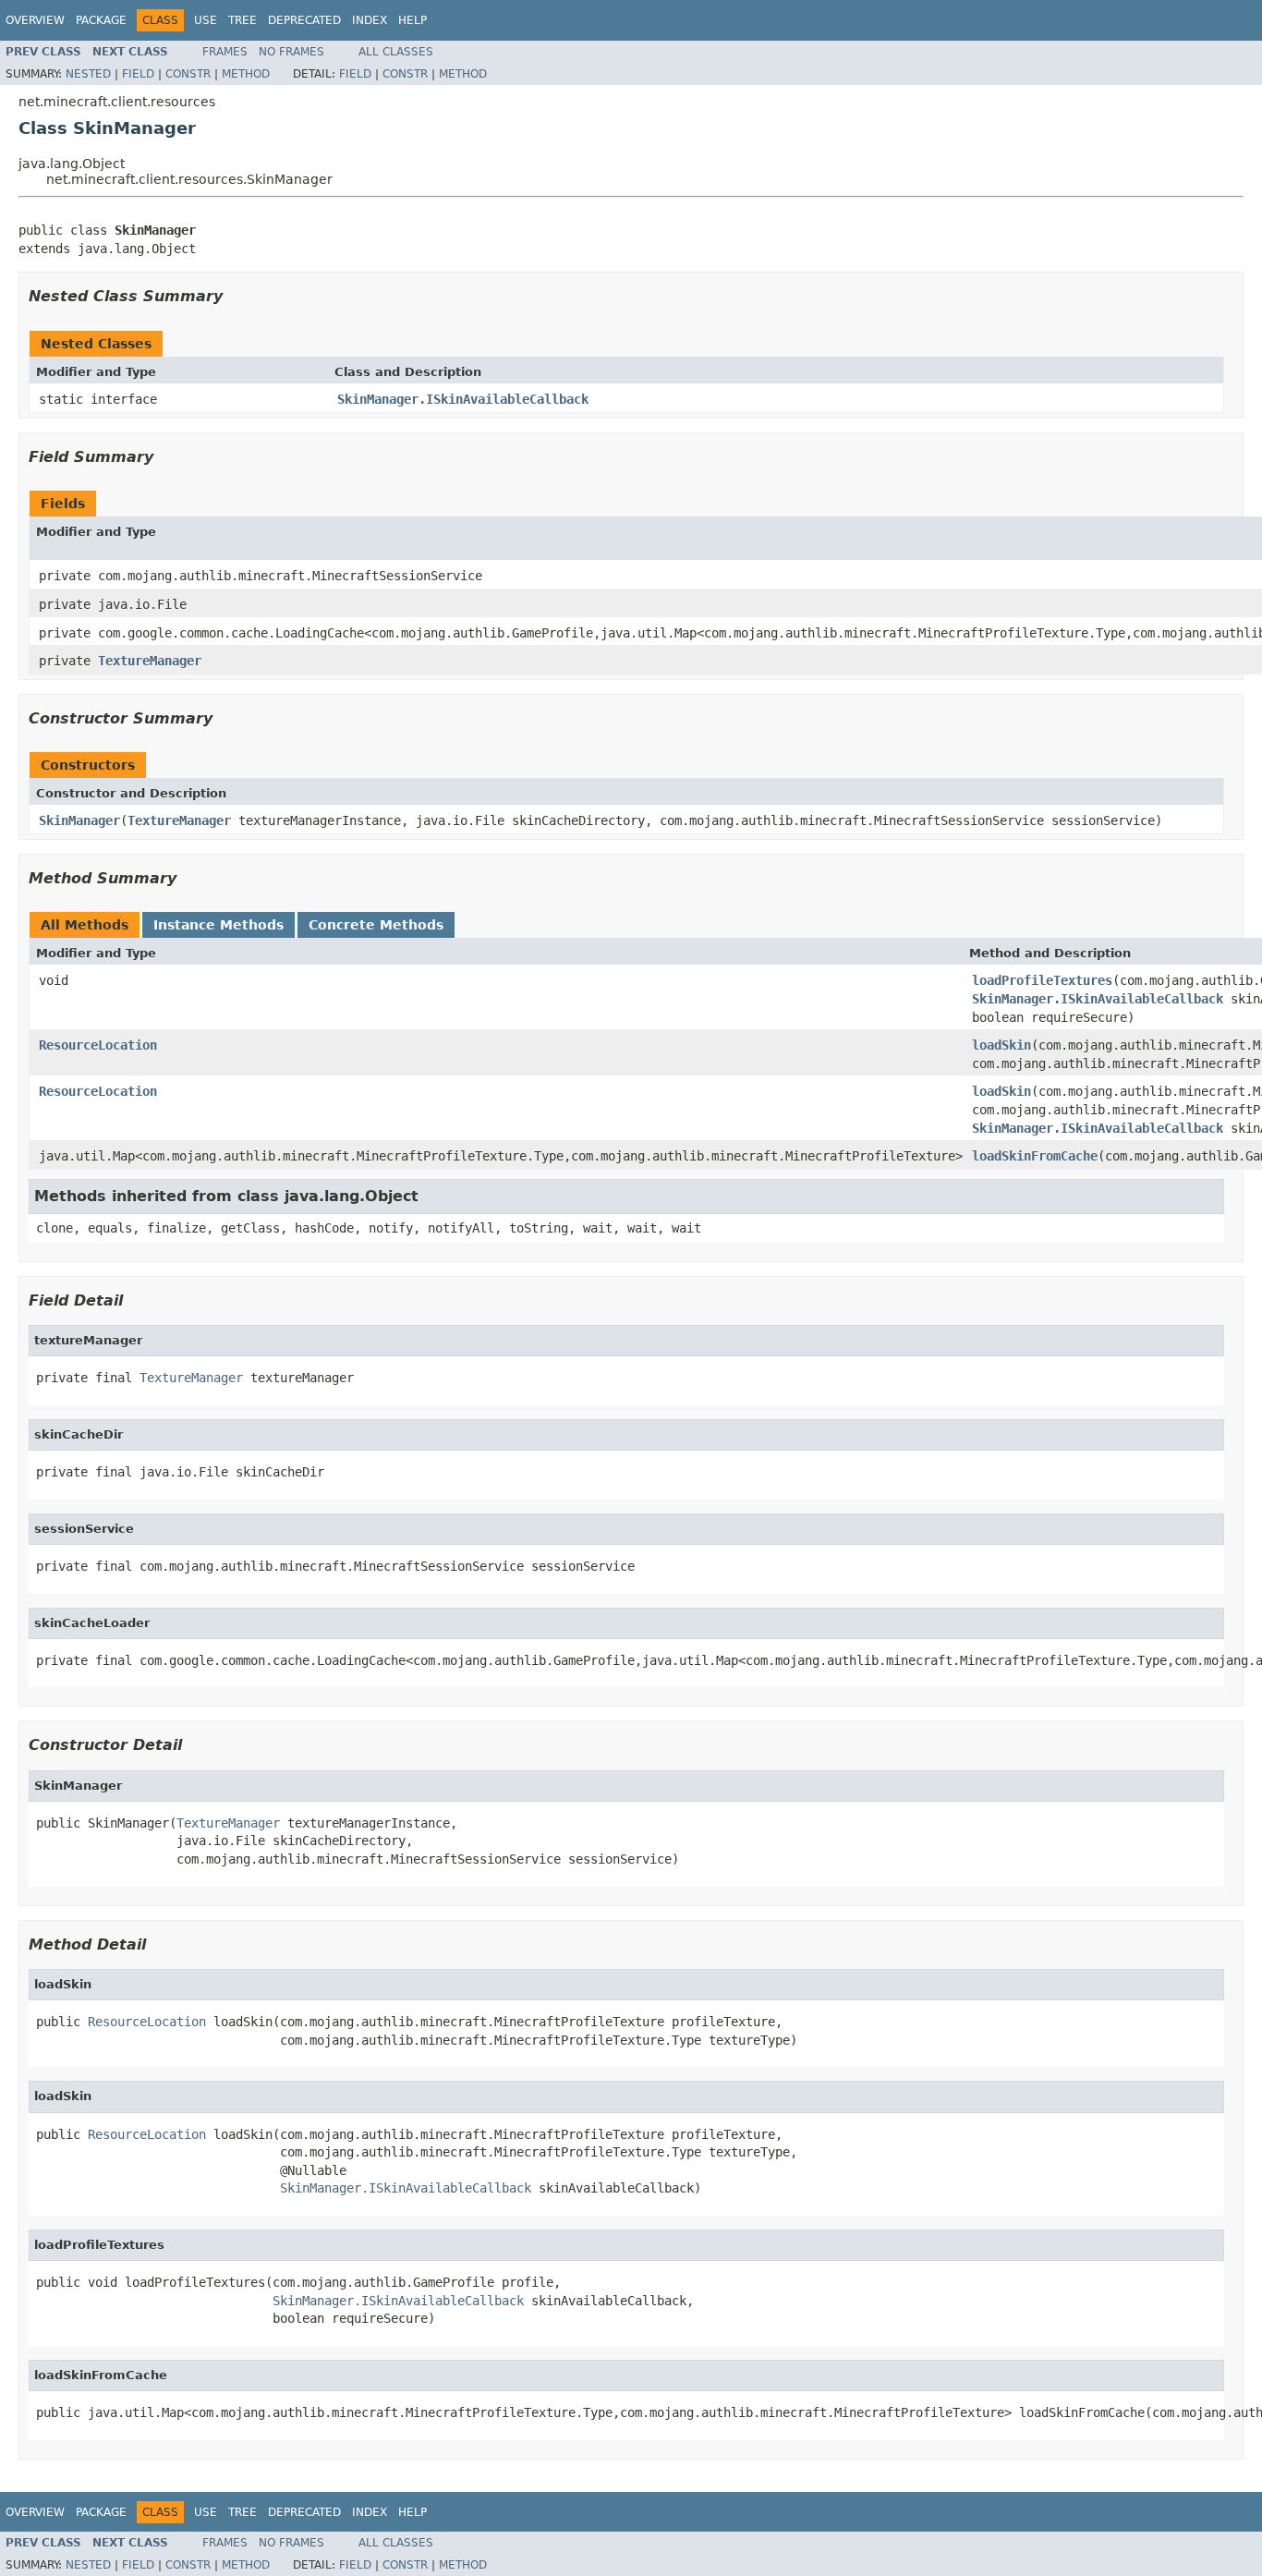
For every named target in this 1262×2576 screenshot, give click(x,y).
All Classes (396, 52)
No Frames (291, 52)
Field (138, 74)
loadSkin (1001, 1045)
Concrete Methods (376, 925)
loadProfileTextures (1042, 980)
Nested (88, 74)
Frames (225, 52)
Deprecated (304, 20)
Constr (188, 74)
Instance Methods (218, 925)
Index (370, 20)
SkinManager (79, 820)
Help (413, 20)
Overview (35, 20)
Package (101, 20)
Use (206, 20)
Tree (243, 20)
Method (246, 74)
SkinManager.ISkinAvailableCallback (463, 399)
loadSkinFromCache (1035, 1156)
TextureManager (150, 661)
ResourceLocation (98, 1045)
